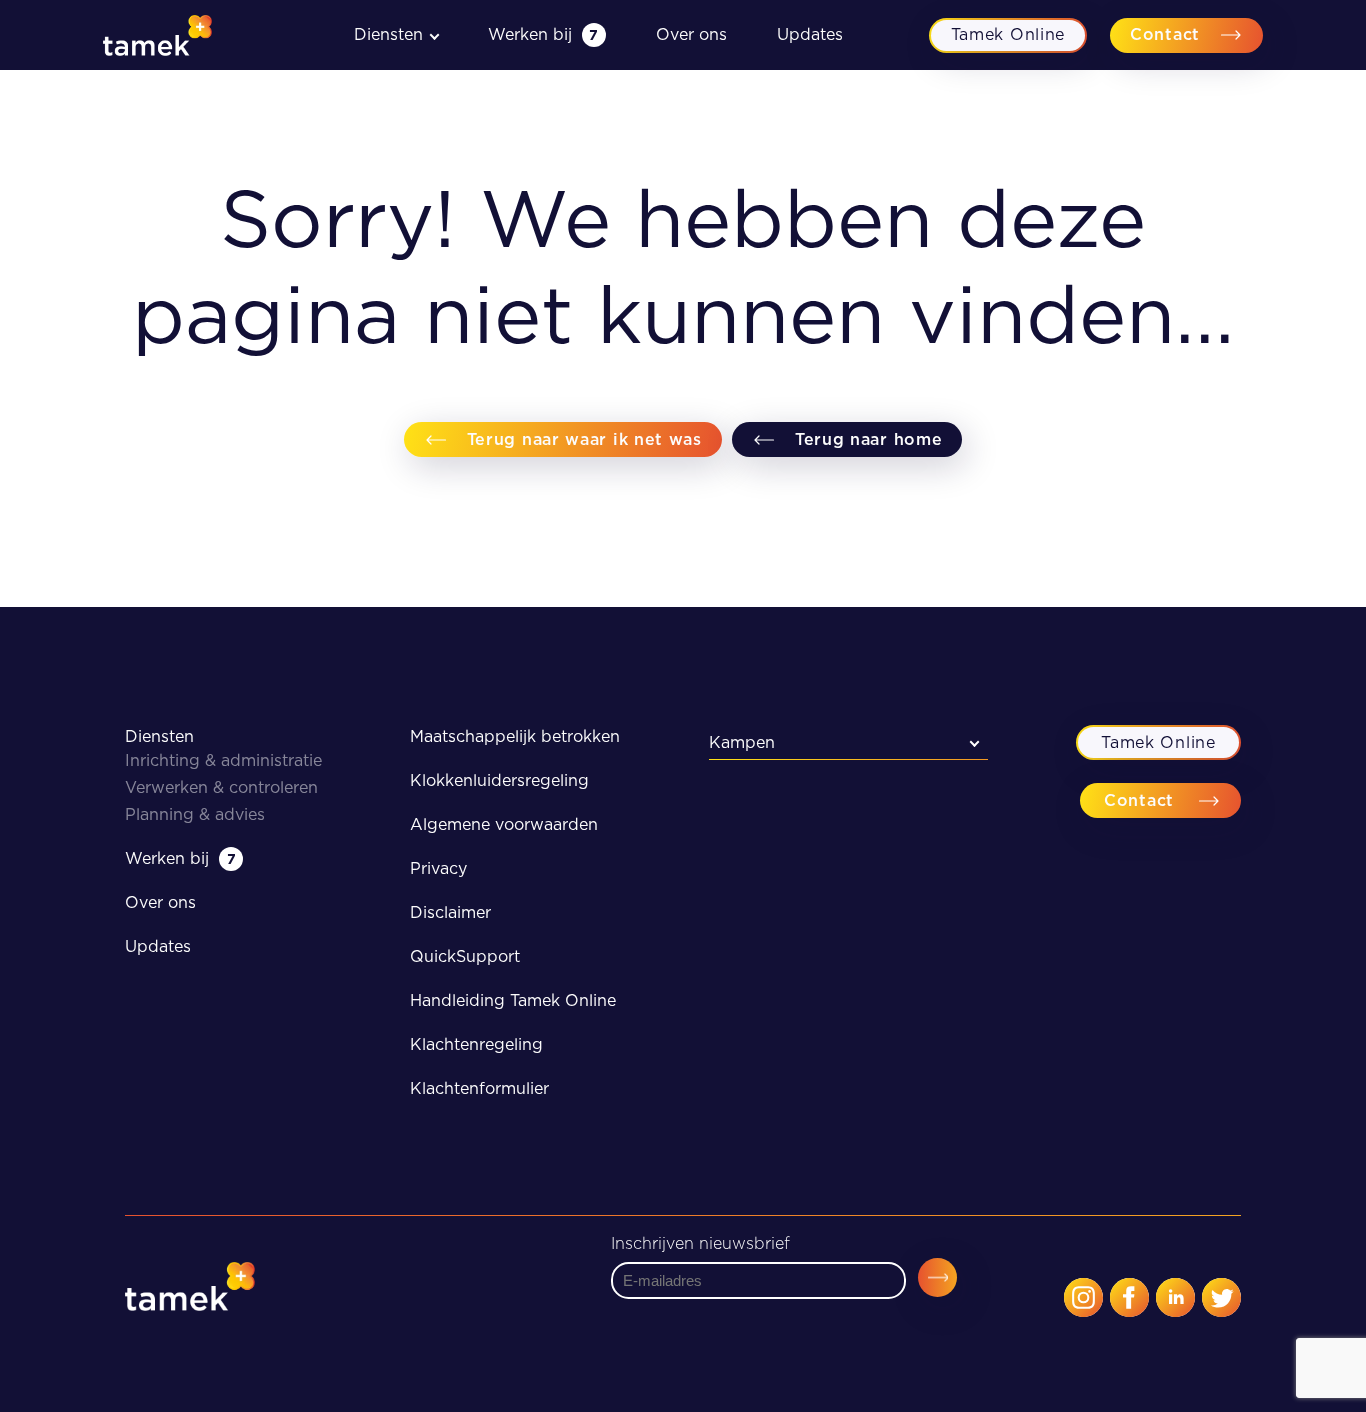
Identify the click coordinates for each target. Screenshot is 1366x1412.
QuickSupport (465, 956)
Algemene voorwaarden (504, 824)
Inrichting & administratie (223, 760)
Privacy (438, 868)
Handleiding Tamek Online (513, 1000)
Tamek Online (1008, 34)
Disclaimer (450, 912)
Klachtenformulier (479, 1088)
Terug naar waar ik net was (584, 439)
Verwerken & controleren (221, 787)
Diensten (159, 736)
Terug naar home (869, 439)
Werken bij (543, 34)
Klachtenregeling (476, 1044)
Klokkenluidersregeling (499, 780)
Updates (810, 34)
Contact (1165, 34)
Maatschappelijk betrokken (515, 736)
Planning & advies (195, 814)
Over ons (691, 34)
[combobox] (848, 742)
